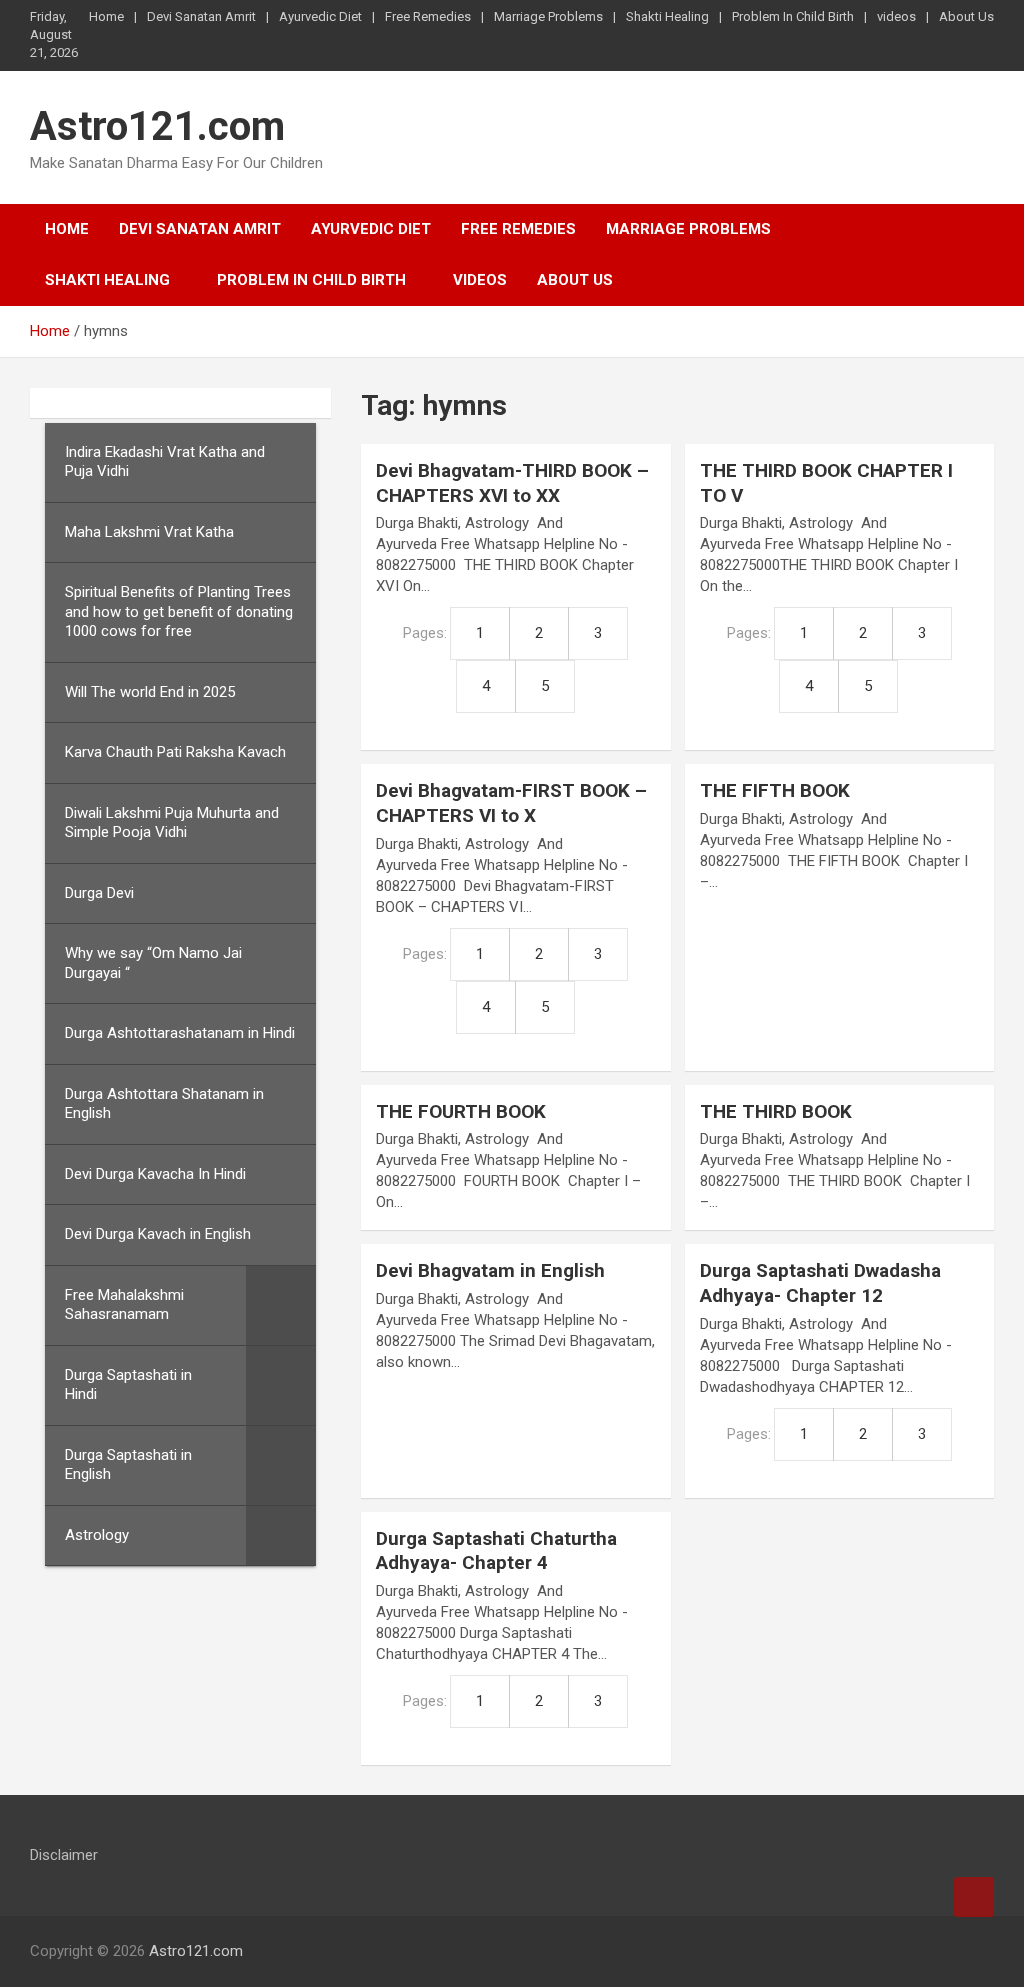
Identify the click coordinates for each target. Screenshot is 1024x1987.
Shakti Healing (667, 16)
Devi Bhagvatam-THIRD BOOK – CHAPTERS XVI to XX (512, 483)
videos (896, 16)
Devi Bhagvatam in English (490, 1270)
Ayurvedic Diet (320, 16)
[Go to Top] (974, 1897)
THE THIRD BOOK (776, 1111)
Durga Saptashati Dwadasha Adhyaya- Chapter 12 (820, 1283)
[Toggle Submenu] (281, 1305)
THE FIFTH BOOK (775, 790)
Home (106, 16)
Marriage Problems (548, 16)
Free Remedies (428, 16)
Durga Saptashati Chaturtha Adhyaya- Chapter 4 (496, 1551)
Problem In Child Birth (793, 16)
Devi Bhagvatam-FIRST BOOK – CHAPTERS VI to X (511, 803)
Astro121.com (157, 126)
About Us (966, 16)
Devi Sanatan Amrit (201, 16)
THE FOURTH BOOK (461, 1111)
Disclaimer (64, 1855)
